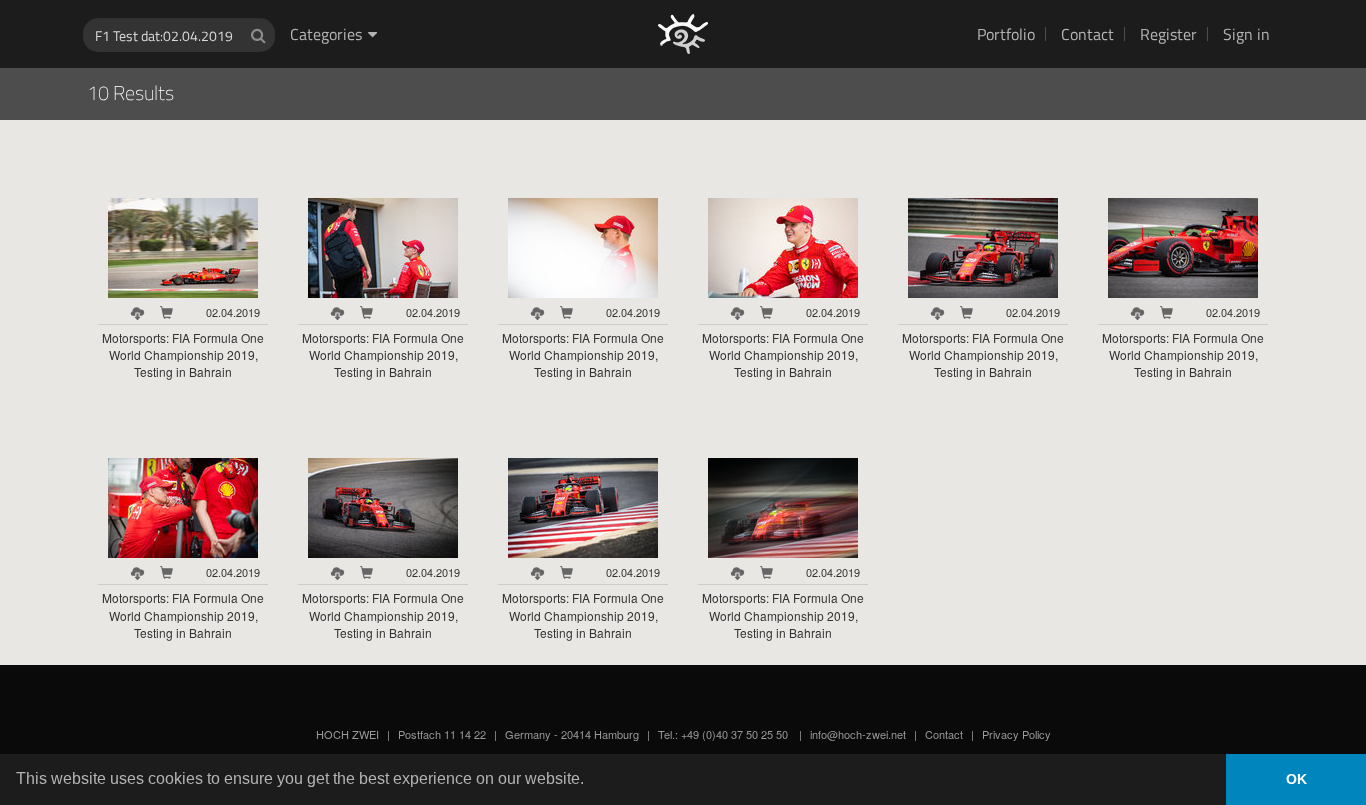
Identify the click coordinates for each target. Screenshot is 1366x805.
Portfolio (1006, 34)
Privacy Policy (1016, 734)
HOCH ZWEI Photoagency (650, 0)
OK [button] (1296, 779)
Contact (1087, 34)
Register (1168, 34)
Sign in (1246, 34)
